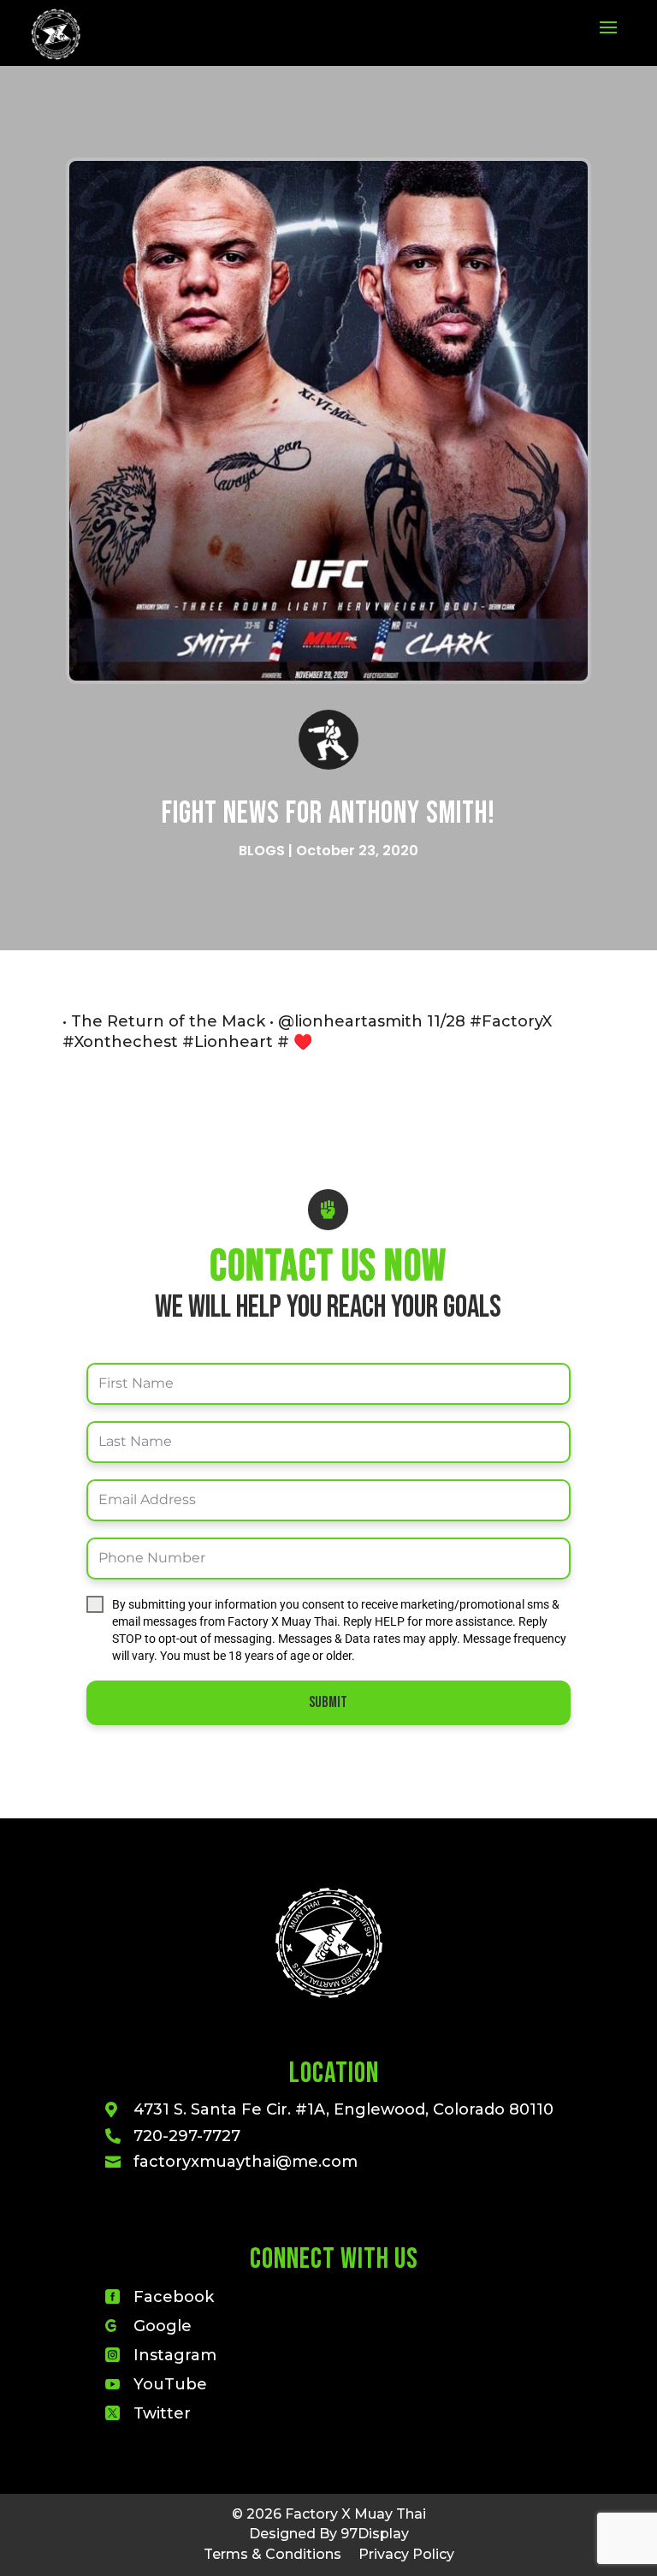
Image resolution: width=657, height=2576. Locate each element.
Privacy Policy (406, 2554)
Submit (328, 1702)
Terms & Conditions (272, 2554)
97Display (375, 2534)
